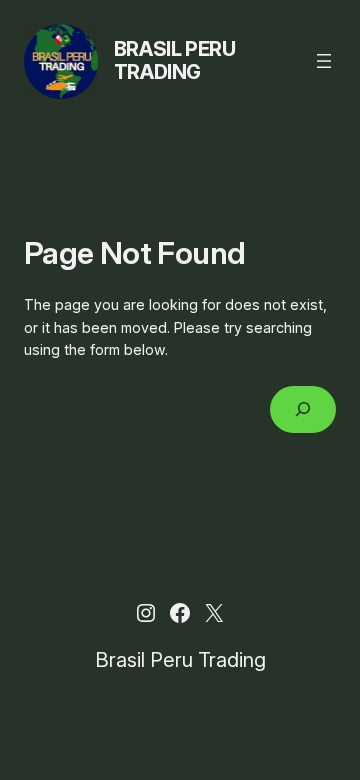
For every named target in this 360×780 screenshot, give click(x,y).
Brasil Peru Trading (175, 60)
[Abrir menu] (324, 61)
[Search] (303, 409)
